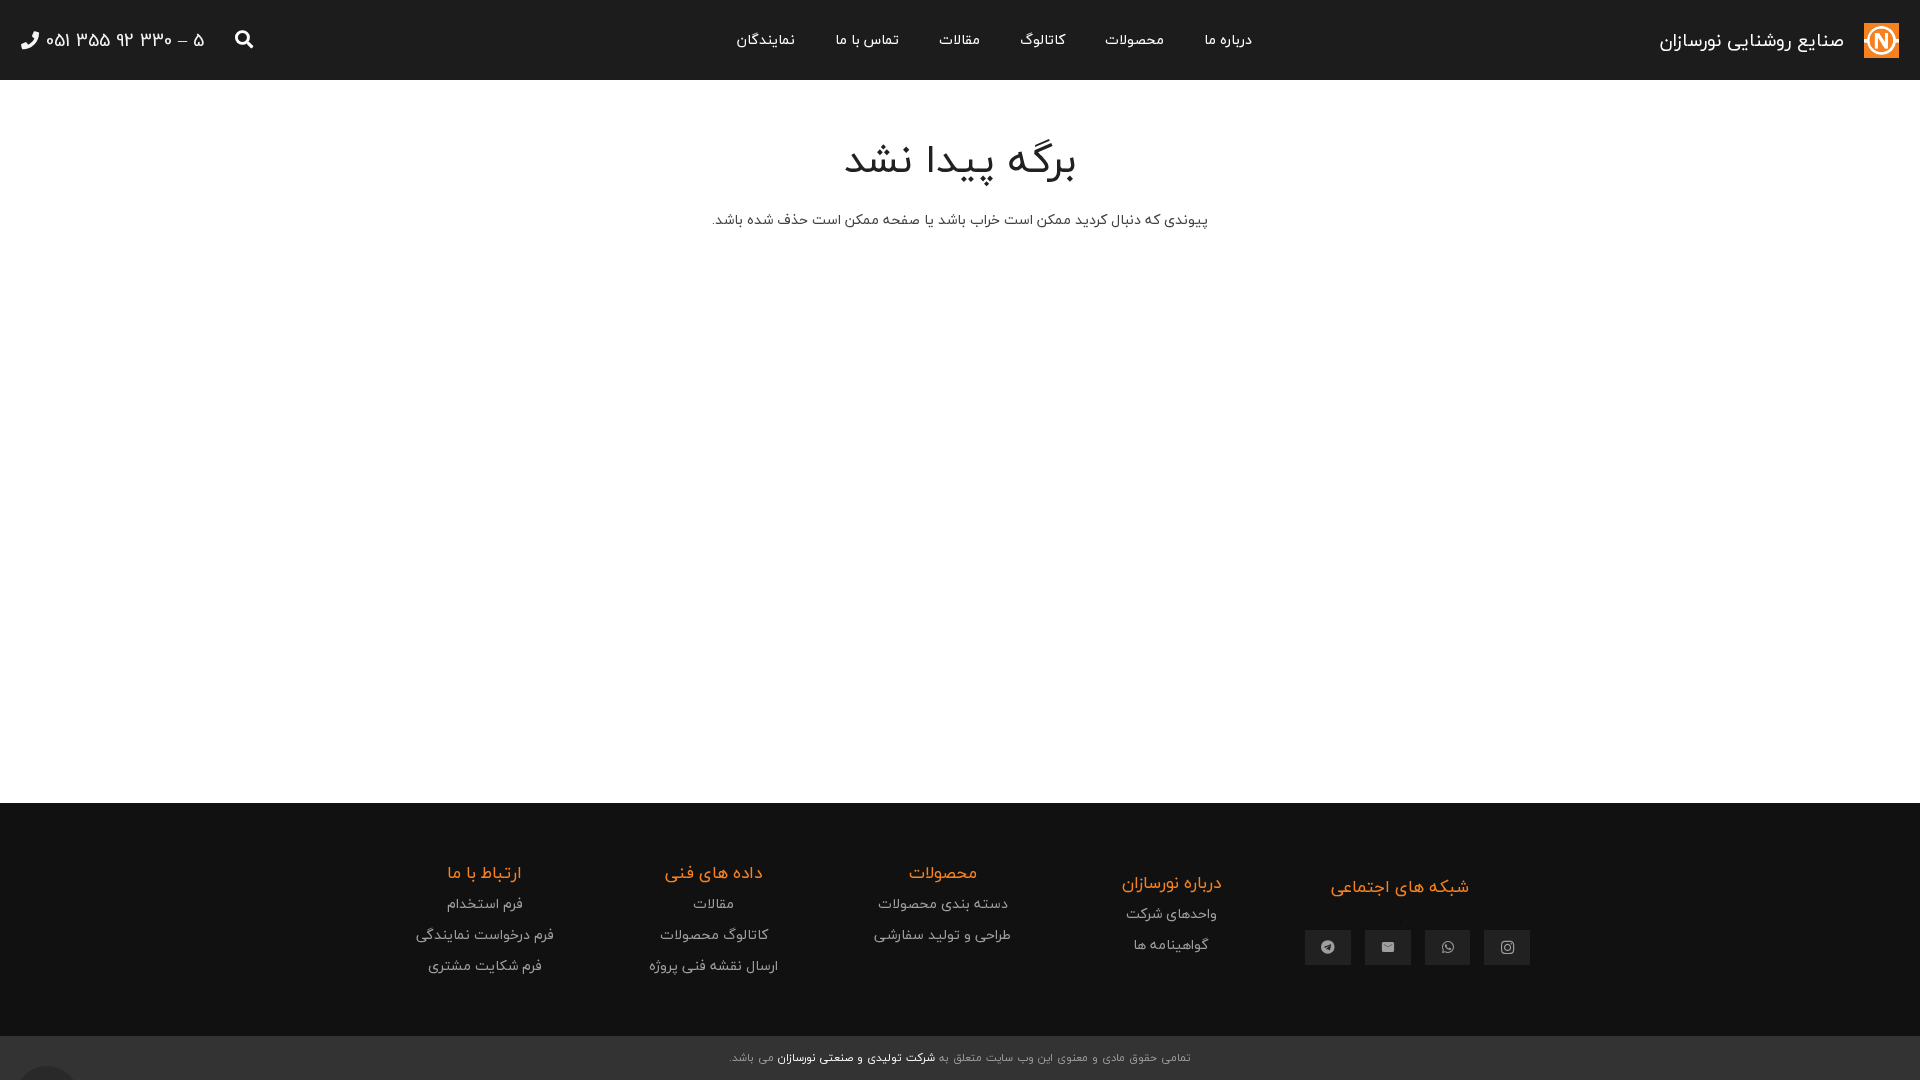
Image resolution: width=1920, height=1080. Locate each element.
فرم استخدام (485, 903)
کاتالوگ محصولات (714, 934)
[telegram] (1328, 947)
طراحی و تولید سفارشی (942, 934)
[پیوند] (1881, 40)
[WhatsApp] (1448, 947)
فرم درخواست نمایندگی (485, 934)
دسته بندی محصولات (943, 903)
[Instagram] (1507, 947)
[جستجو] (244, 39)
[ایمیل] (1388, 947)
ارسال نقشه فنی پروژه (713, 965)
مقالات (713, 903)
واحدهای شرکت (1171, 913)
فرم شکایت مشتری (485, 965)
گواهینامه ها (1171, 944)
